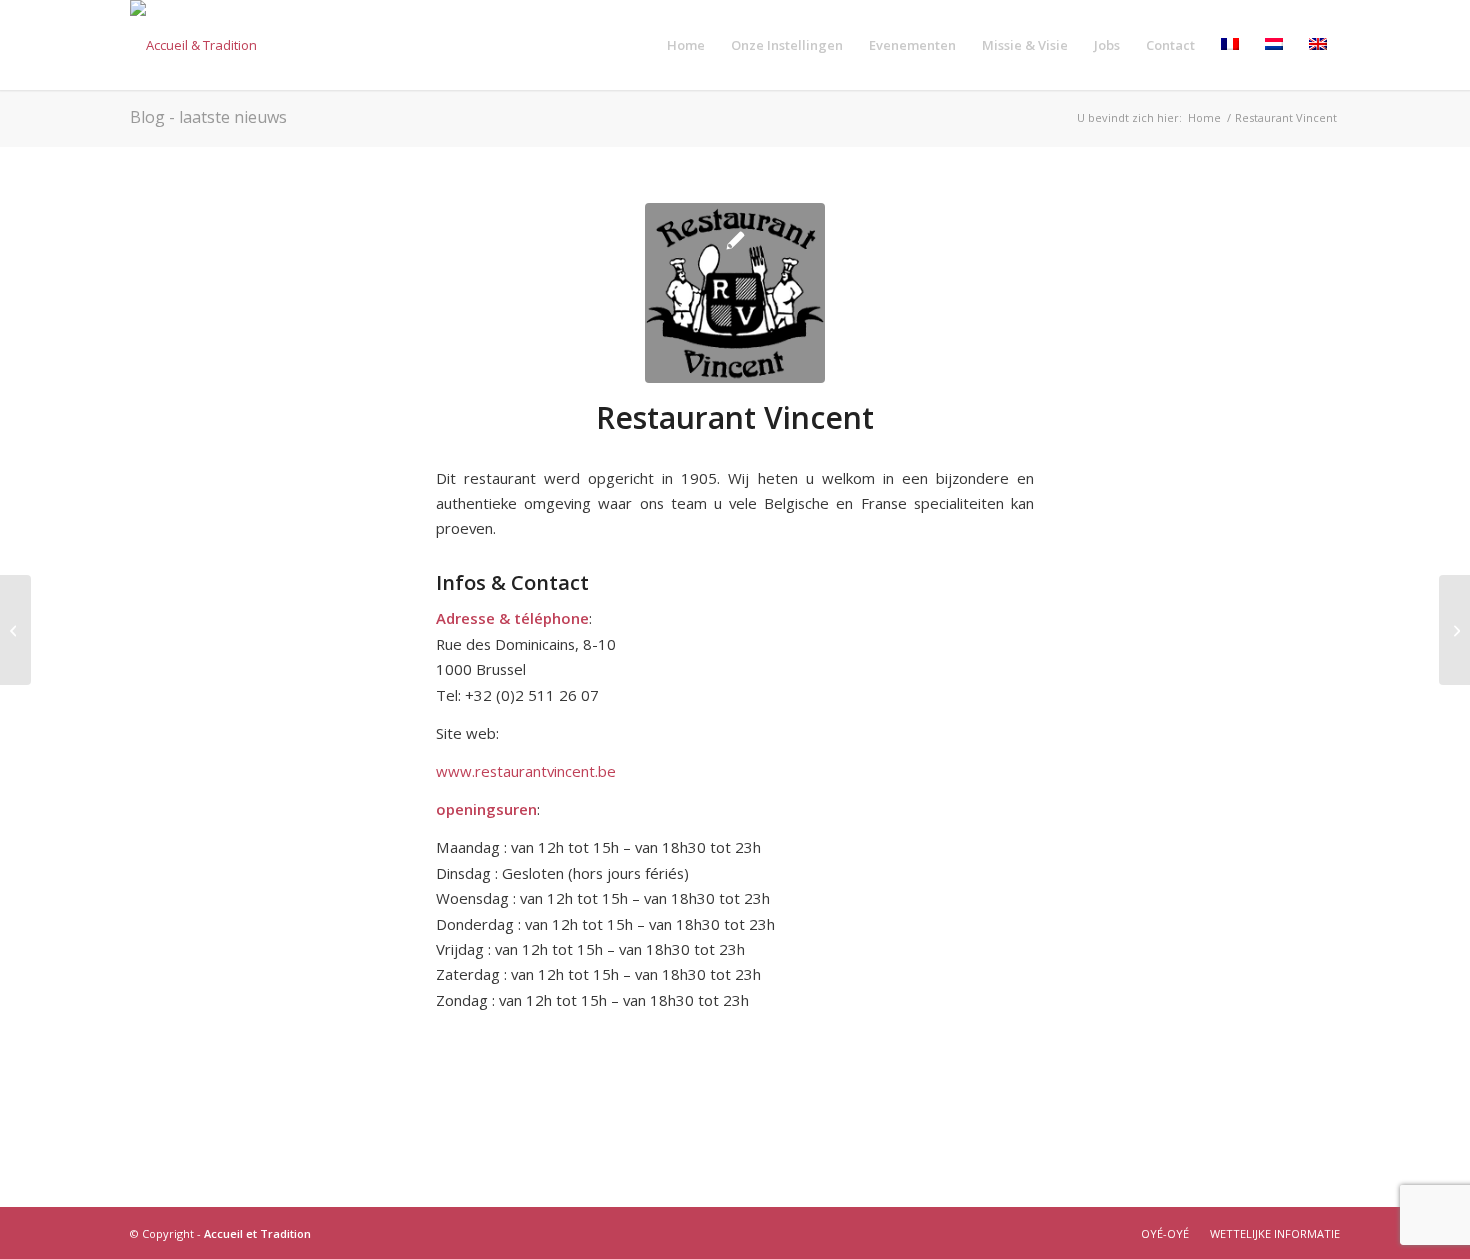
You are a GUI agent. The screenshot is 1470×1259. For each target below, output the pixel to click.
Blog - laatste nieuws (208, 117)
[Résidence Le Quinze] (1454, 630)
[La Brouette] (15, 630)
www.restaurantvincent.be (526, 771)
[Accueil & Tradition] (193, 45)
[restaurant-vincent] (735, 293)
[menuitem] (686, 45)
